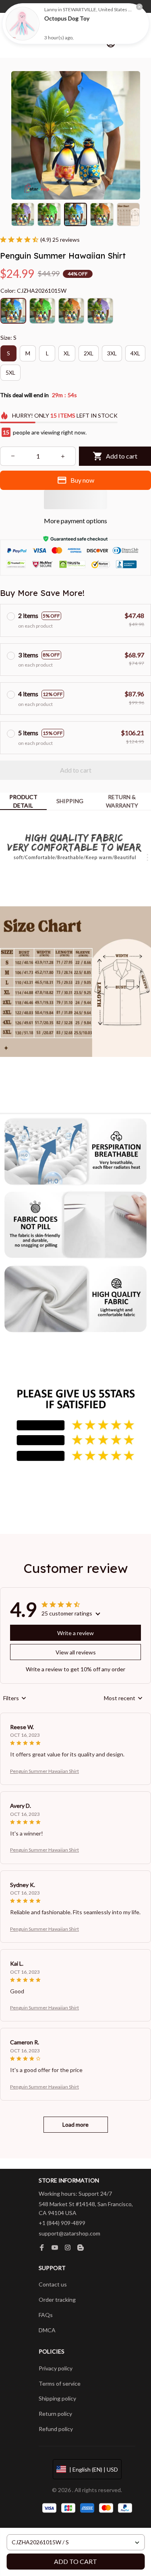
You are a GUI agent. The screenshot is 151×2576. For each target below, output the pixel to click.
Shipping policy (57, 2398)
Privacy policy (56, 2368)
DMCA (47, 2330)
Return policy (55, 2414)
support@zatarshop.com (69, 2233)
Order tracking (57, 2300)
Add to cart (75, 2561)
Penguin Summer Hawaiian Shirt (44, 1771)
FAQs (46, 2315)
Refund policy (56, 2429)
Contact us (53, 2284)
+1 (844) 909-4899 (62, 2223)
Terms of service (60, 2383)
